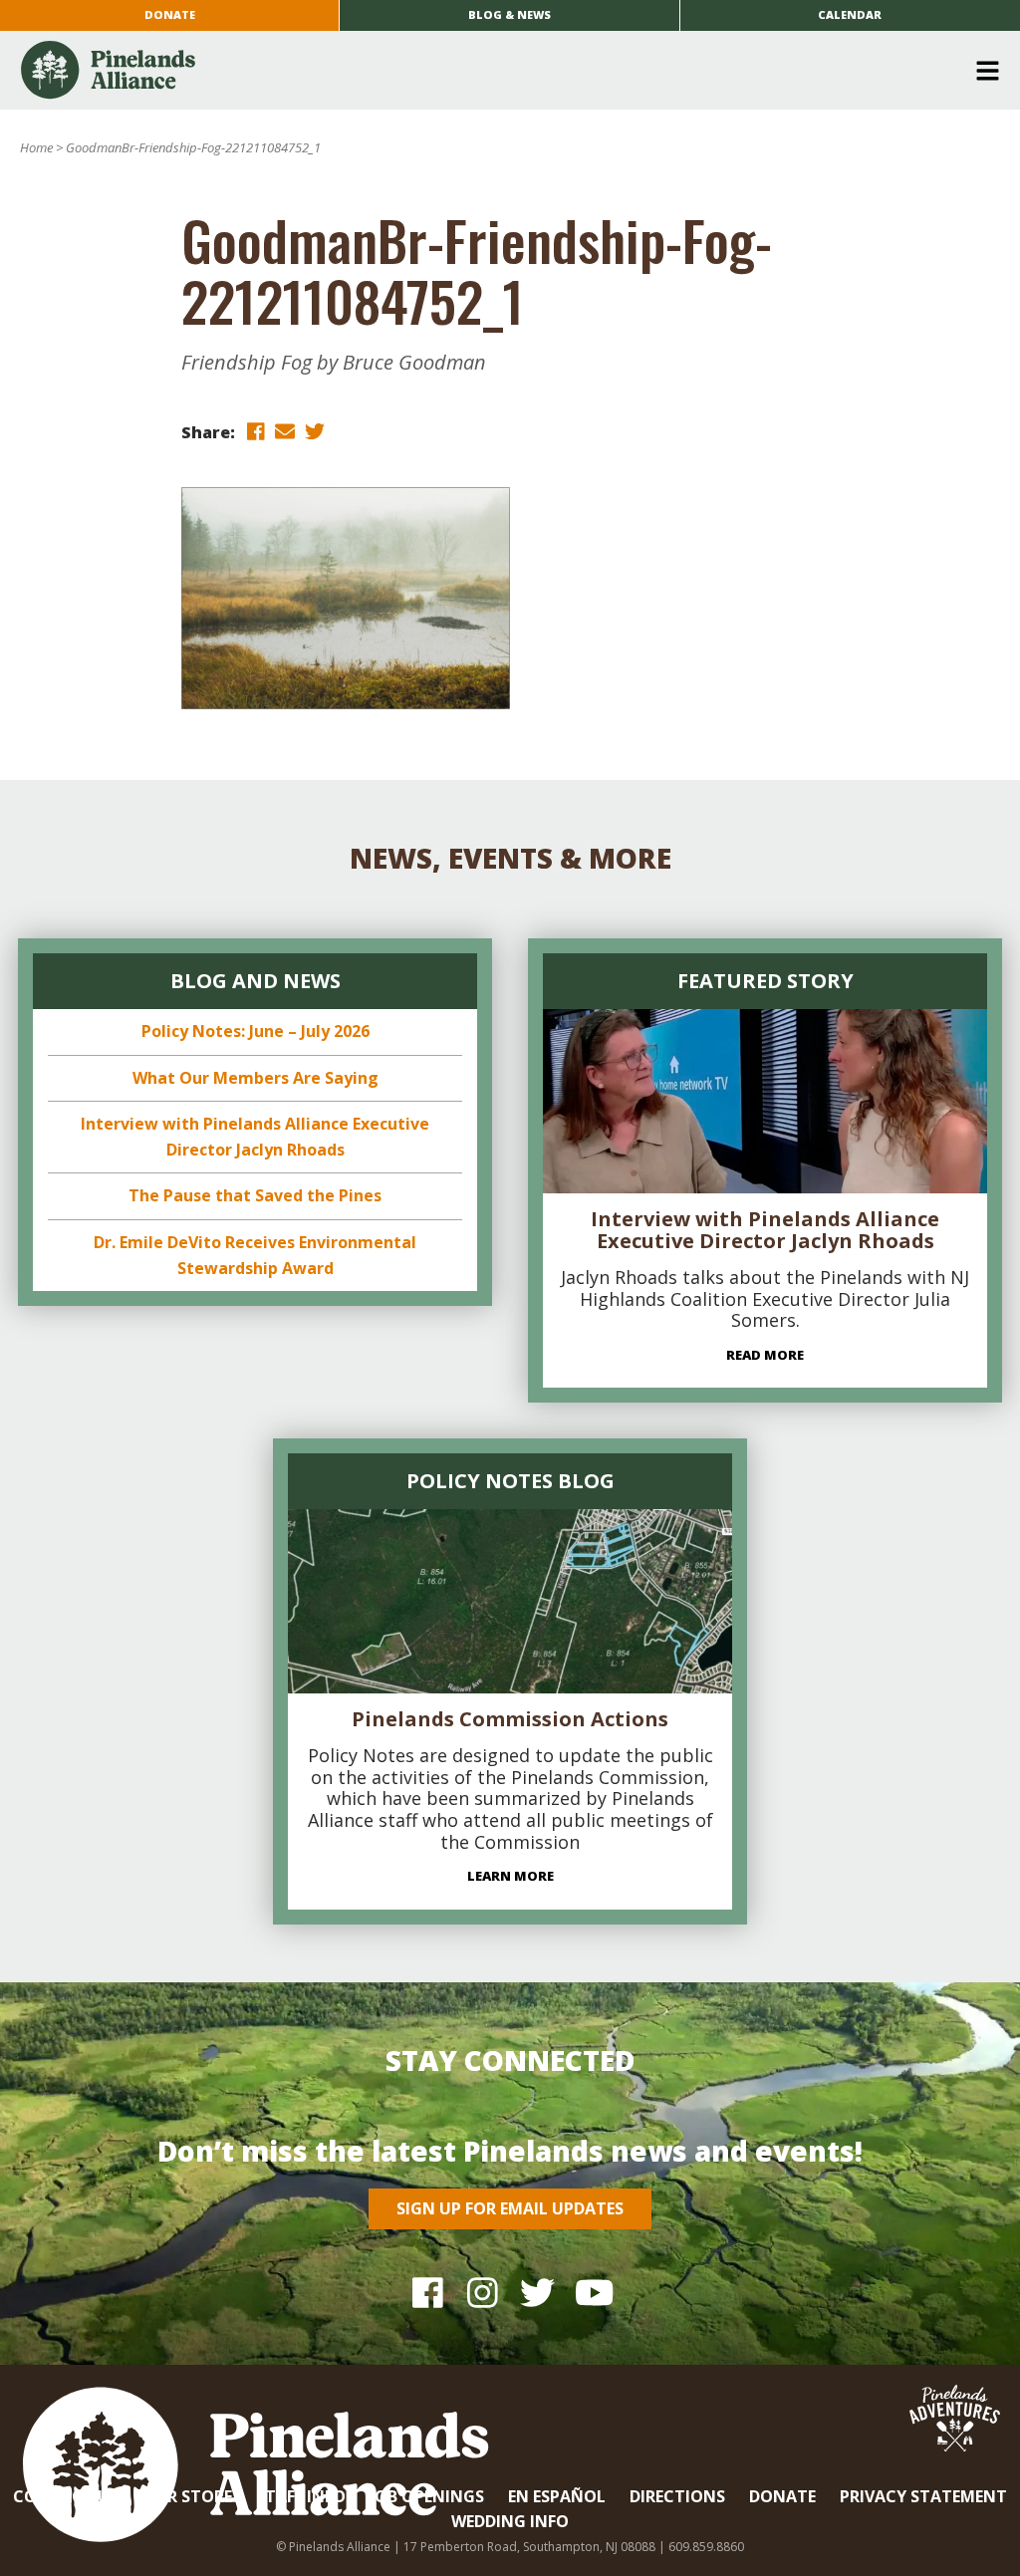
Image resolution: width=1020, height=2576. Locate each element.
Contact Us (66, 2496)
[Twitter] (537, 2292)
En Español (557, 2496)
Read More (765, 1355)
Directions (677, 2496)
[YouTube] (592, 2292)
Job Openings (427, 2496)
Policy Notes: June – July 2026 (255, 1031)
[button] (503, 71)
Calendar (850, 14)
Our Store (187, 2496)
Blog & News (510, 14)
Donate (170, 14)
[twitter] (315, 431)
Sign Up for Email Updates (510, 2208)
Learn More (510, 1876)
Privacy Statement (923, 2496)
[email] (285, 431)
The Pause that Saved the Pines (255, 1195)
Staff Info (301, 2496)
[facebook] (255, 431)
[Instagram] (483, 2292)
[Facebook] (428, 2292)
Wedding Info (510, 2521)
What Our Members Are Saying (255, 1078)
